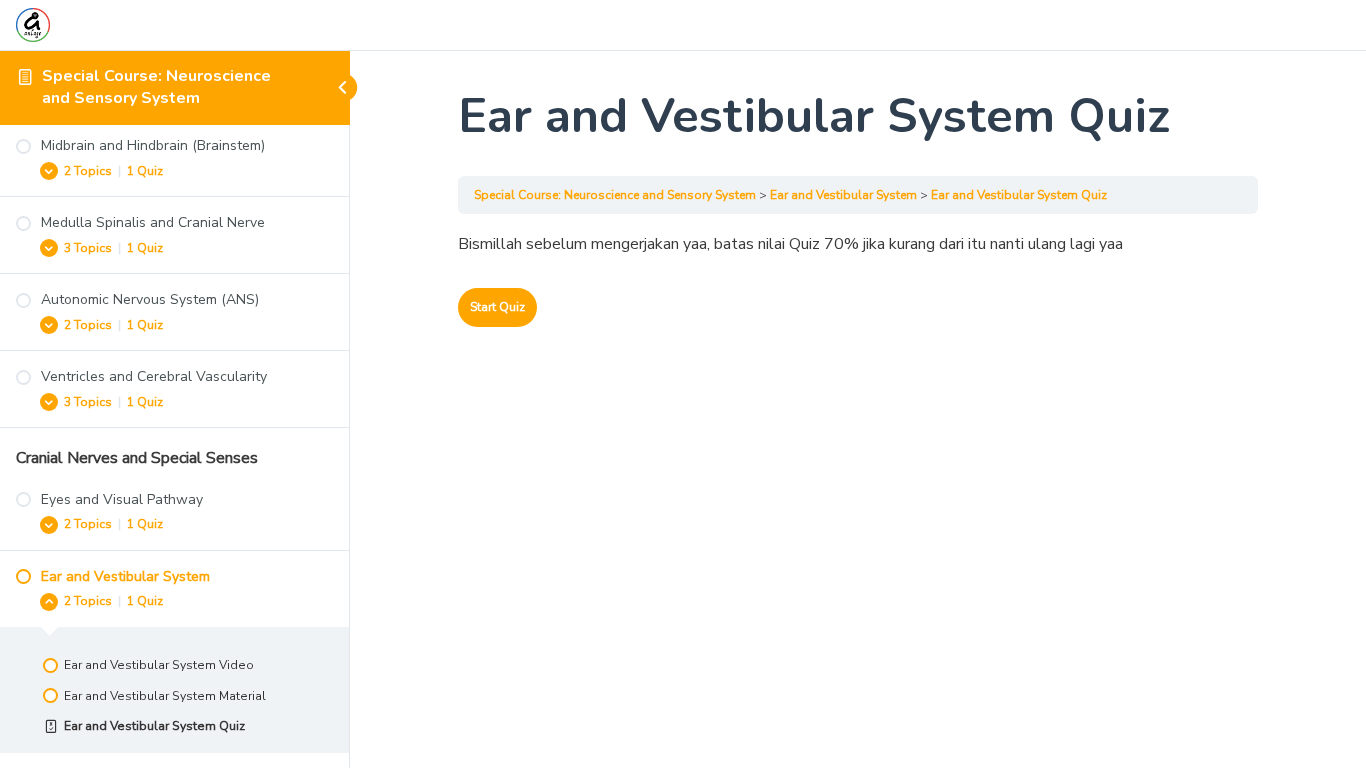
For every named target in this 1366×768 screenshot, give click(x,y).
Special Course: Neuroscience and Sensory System (156, 87)
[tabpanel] (858, 245)
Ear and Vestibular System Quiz (1019, 195)
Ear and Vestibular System (843, 195)
